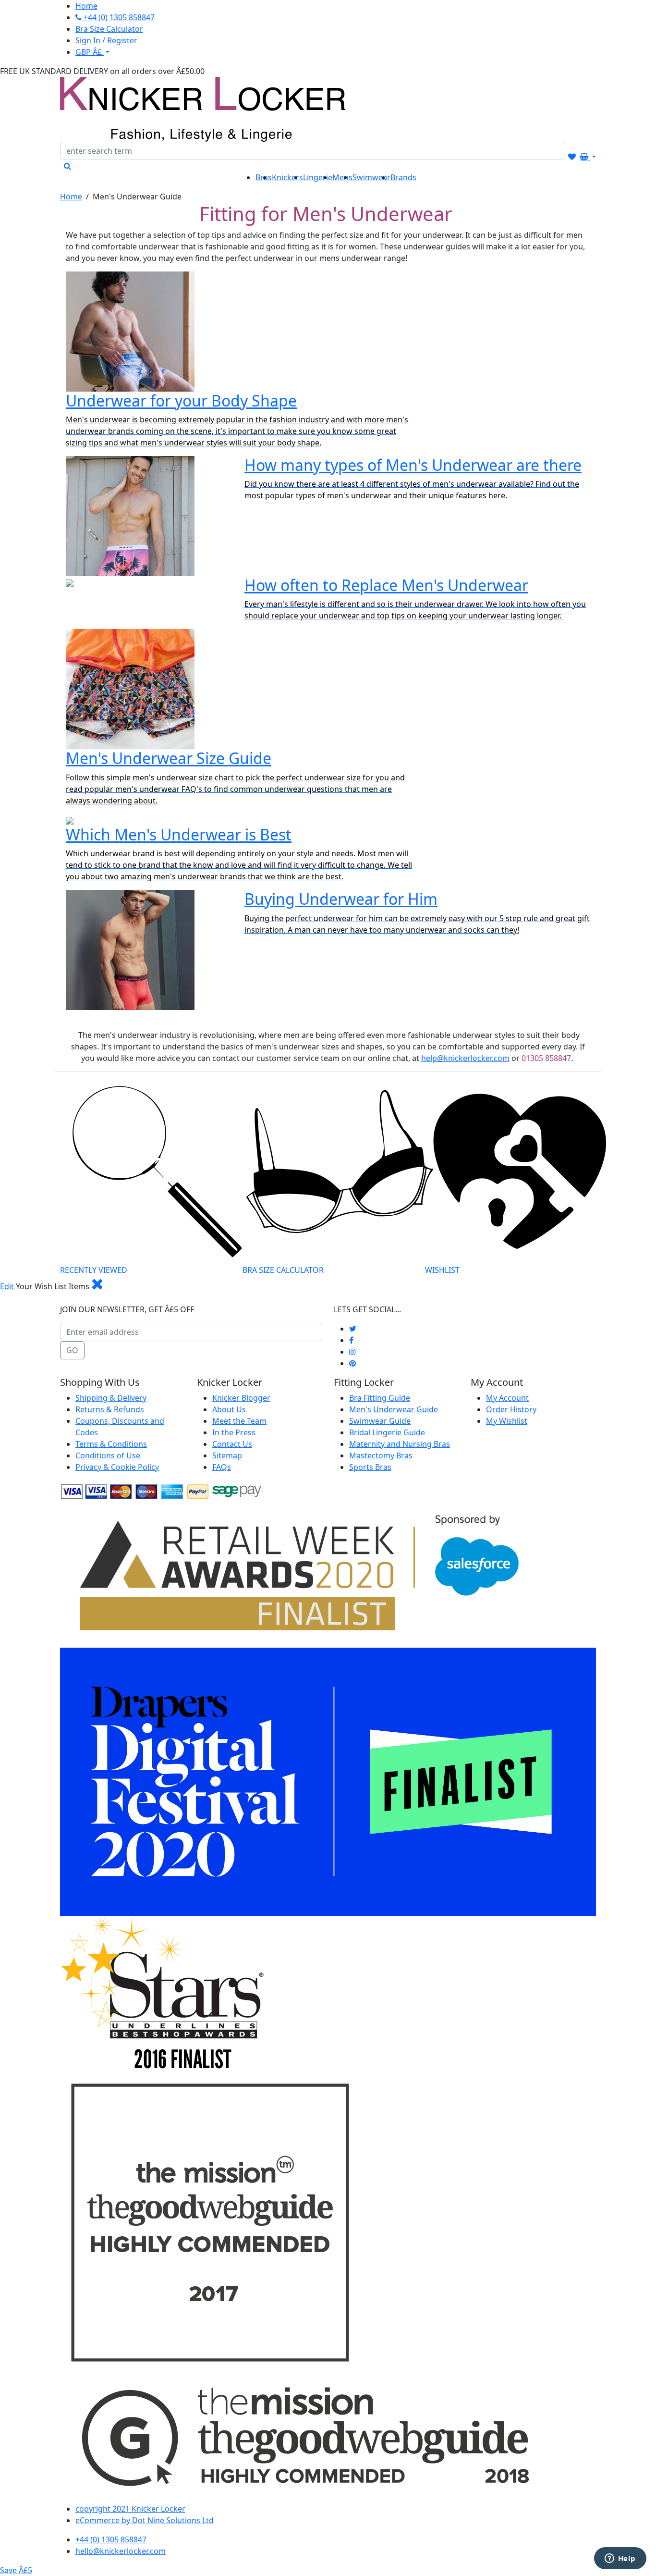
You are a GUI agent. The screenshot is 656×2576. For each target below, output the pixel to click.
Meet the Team (239, 1421)
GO (72, 1350)
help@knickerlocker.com (465, 1058)
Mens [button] (342, 177)
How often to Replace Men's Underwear (386, 585)
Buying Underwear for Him (341, 899)
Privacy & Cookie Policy (117, 1467)
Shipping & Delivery (111, 1398)
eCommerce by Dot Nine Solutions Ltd (145, 2520)
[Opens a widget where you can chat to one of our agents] (620, 2559)
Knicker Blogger (241, 1398)
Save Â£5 (16, 2570)
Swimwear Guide (380, 1421)
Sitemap (227, 1455)
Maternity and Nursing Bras (400, 1444)
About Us (229, 1409)
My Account (507, 1398)
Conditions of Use (108, 1455)
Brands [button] (403, 177)
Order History (511, 1409)
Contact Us (232, 1444)
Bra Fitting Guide (380, 1398)
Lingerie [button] (318, 177)
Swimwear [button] (371, 177)
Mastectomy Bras (381, 1455)
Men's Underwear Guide (394, 1409)
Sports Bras (370, 1467)
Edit (7, 1286)
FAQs (222, 1467)
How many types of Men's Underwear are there (413, 465)
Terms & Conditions (111, 1444)
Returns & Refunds (110, 1409)
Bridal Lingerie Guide (387, 1432)
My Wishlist (507, 1421)
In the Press (234, 1432)
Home (71, 197)
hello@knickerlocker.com (121, 2551)
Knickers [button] (287, 177)
